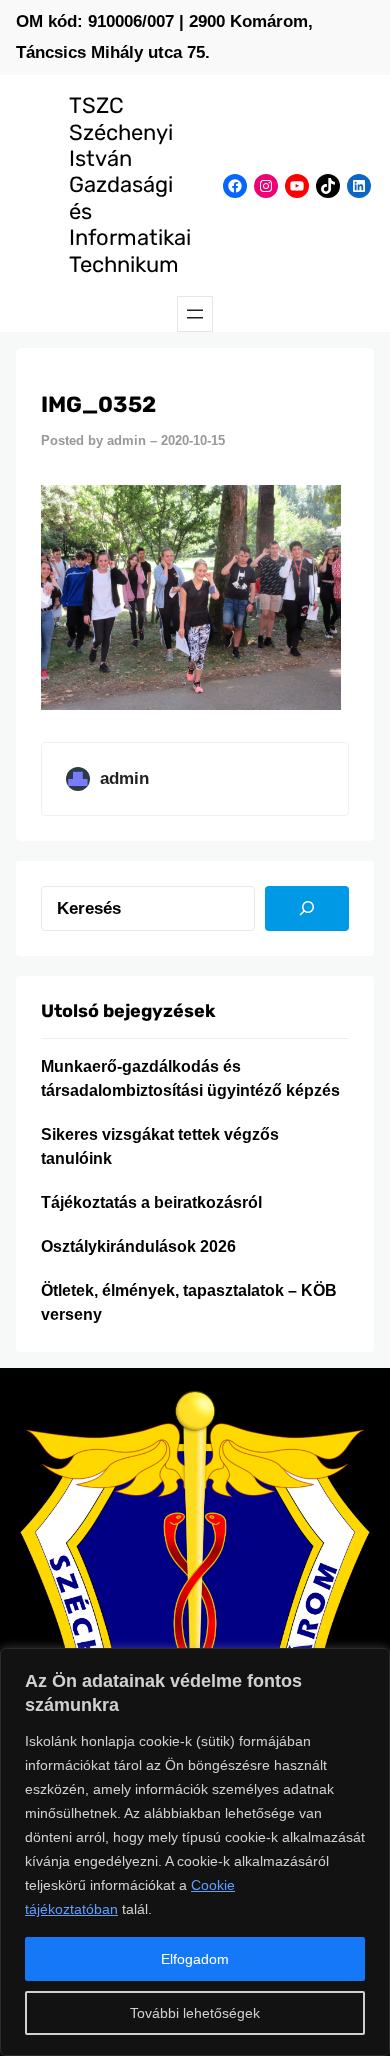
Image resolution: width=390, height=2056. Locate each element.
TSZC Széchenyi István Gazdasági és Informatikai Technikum (130, 184)
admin (126, 440)
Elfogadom (195, 1959)
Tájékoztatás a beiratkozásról (151, 1202)
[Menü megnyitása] (195, 314)
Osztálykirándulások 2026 (138, 1246)
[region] (195, 1852)
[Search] (307, 909)
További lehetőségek (195, 2013)
